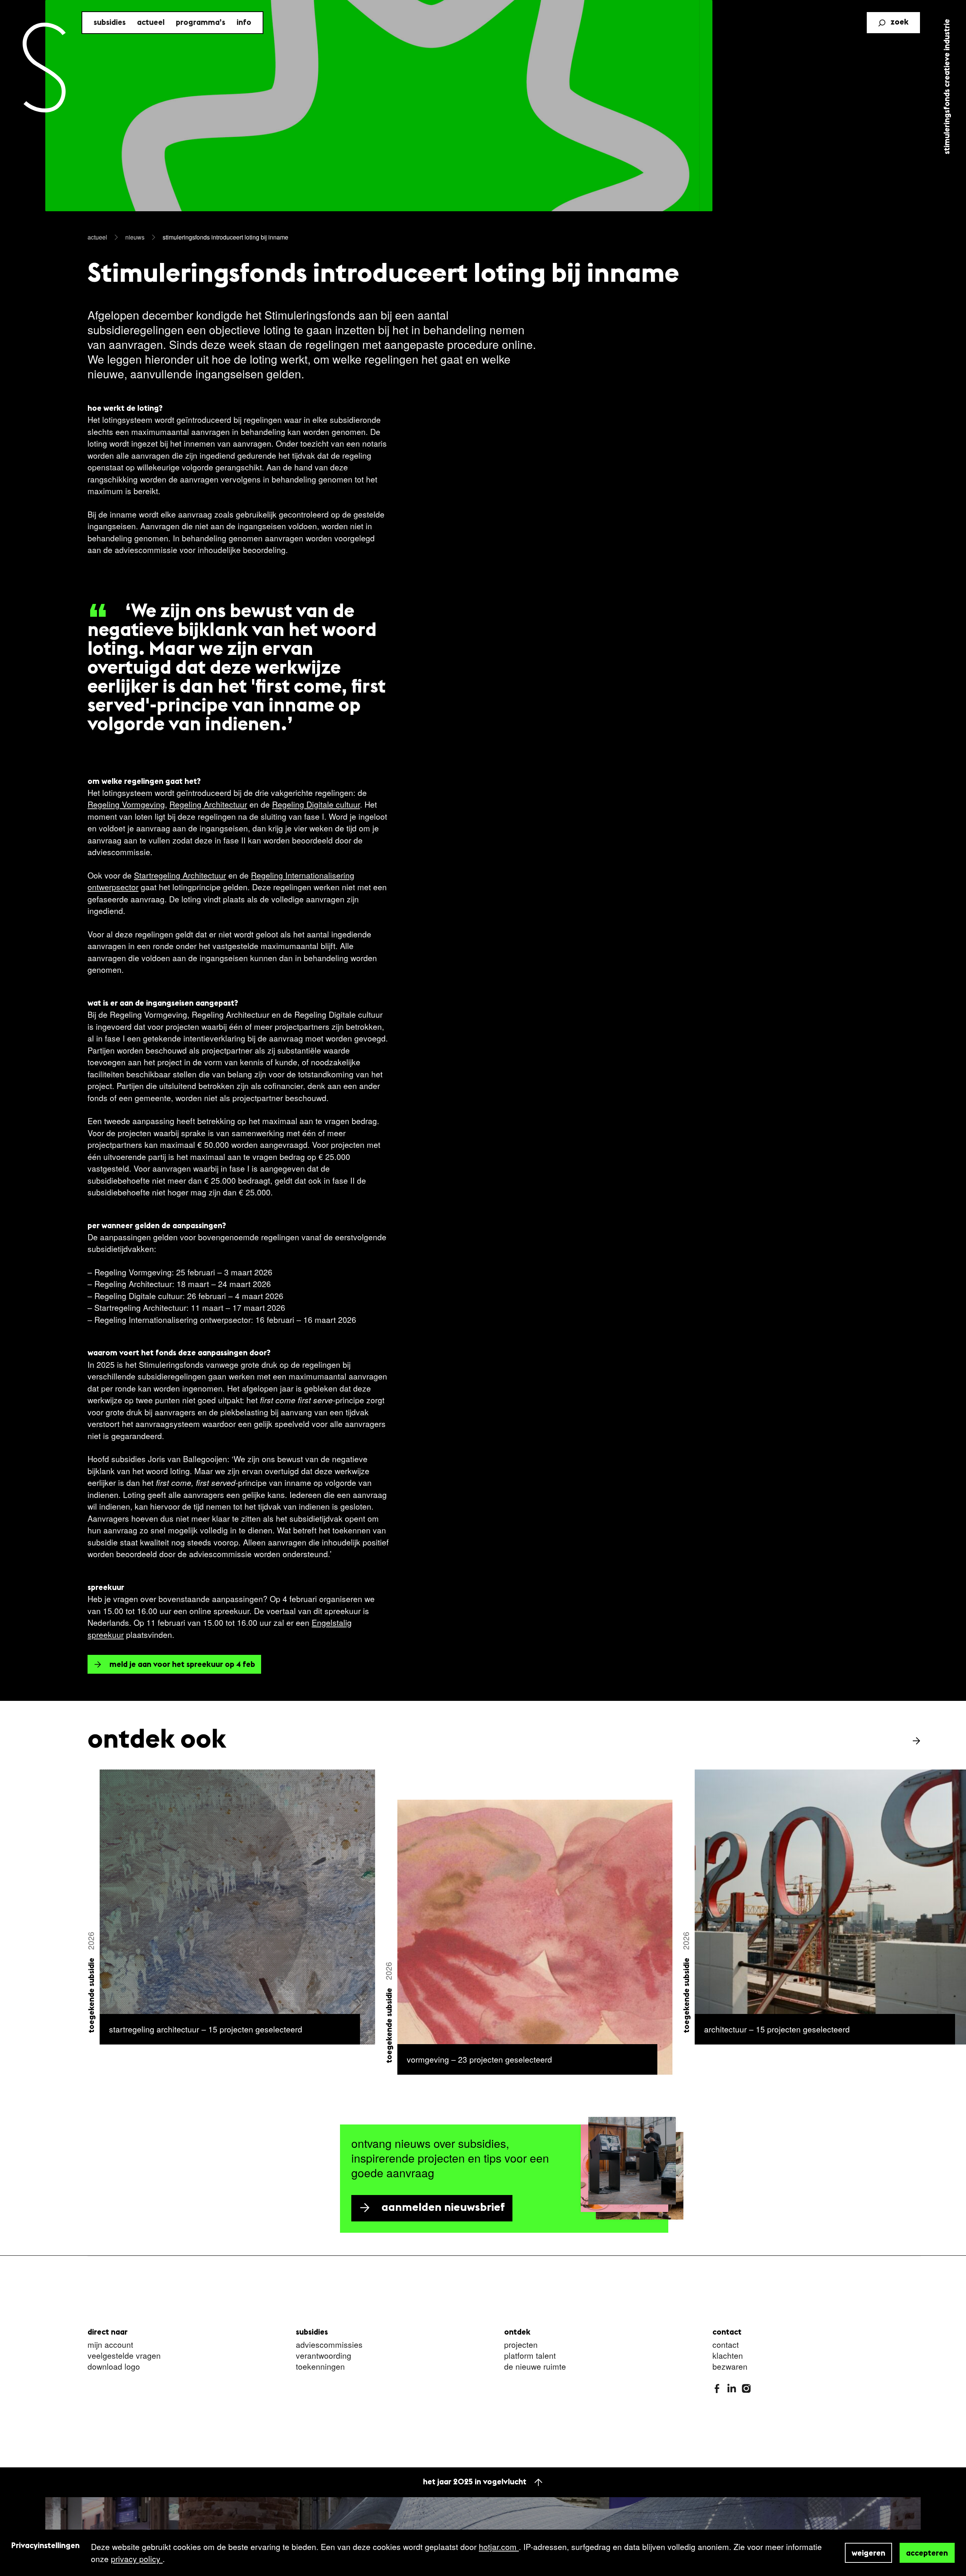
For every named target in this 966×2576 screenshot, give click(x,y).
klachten (728, 2356)
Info (244, 23)
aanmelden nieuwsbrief (443, 2208)
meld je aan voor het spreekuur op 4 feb (182, 1665)
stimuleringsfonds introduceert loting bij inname (225, 237)
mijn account (110, 2345)
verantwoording (324, 2356)
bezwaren (730, 2367)
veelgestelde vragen (124, 2356)
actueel (97, 237)
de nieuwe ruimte (535, 2367)
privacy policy (137, 2559)
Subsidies (110, 23)
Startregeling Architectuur (180, 875)
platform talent (530, 2356)
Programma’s (201, 23)
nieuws (135, 237)
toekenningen (320, 2367)
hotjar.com (499, 2547)
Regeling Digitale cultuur (316, 804)
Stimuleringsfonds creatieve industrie (947, 87)
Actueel (151, 23)
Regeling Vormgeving (126, 804)
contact (726, 2345)
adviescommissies (329, 2345)
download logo (114, 2367)
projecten (521, 2345)
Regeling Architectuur (208, 804)
